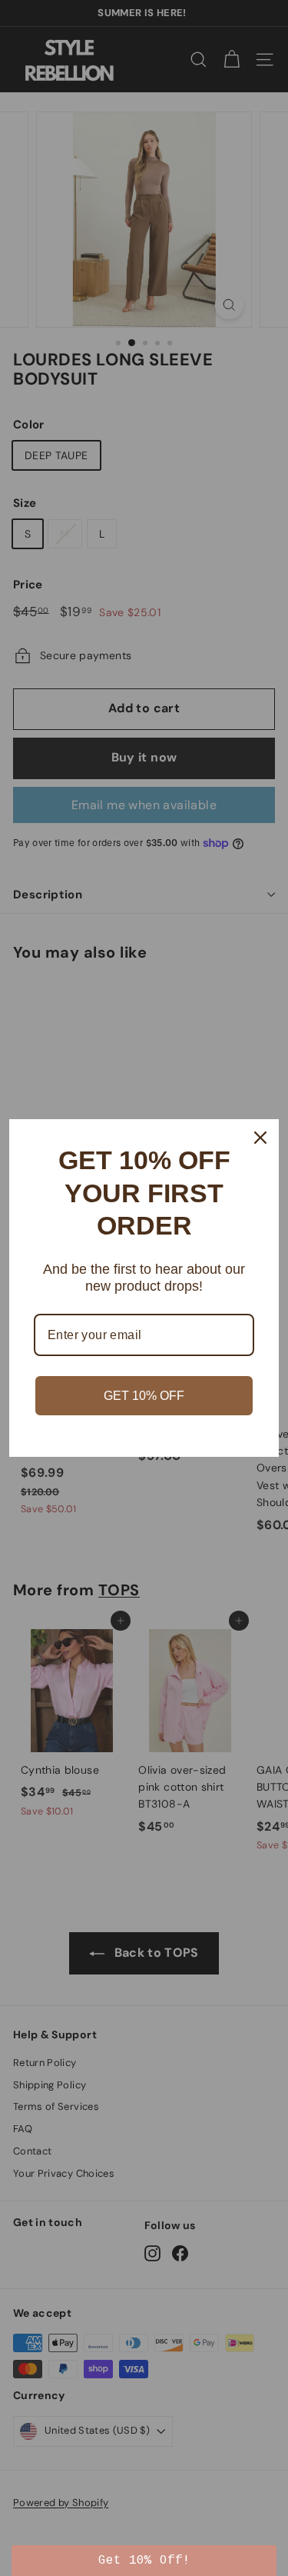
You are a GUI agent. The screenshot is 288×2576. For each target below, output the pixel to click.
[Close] (260, 1138)
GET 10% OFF (144, 1396)
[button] (144, 2561)
